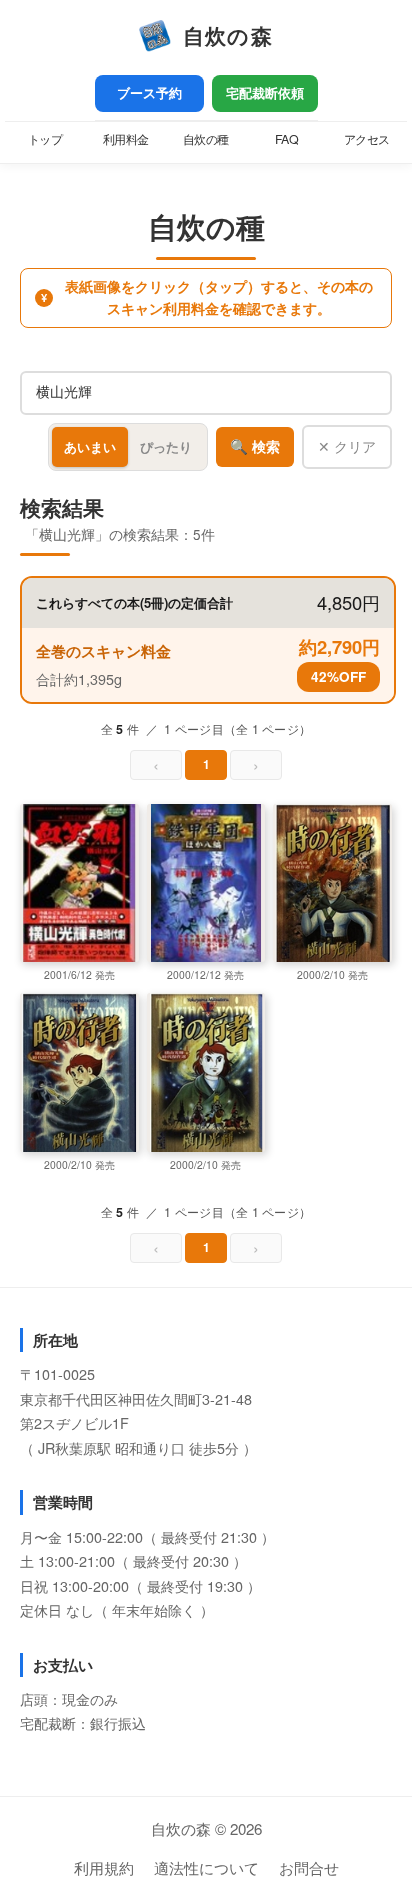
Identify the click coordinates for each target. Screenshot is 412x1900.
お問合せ (309, 1867)
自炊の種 (206, 139)
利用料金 (126, 139)
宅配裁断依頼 (265, 93)
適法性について (206, 1867)
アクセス (367, 139)
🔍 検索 (255, 447)
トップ (45, 139)
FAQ (287, 139)
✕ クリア (347, 446)
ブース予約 (149, 93)
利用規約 (104, 1867)
